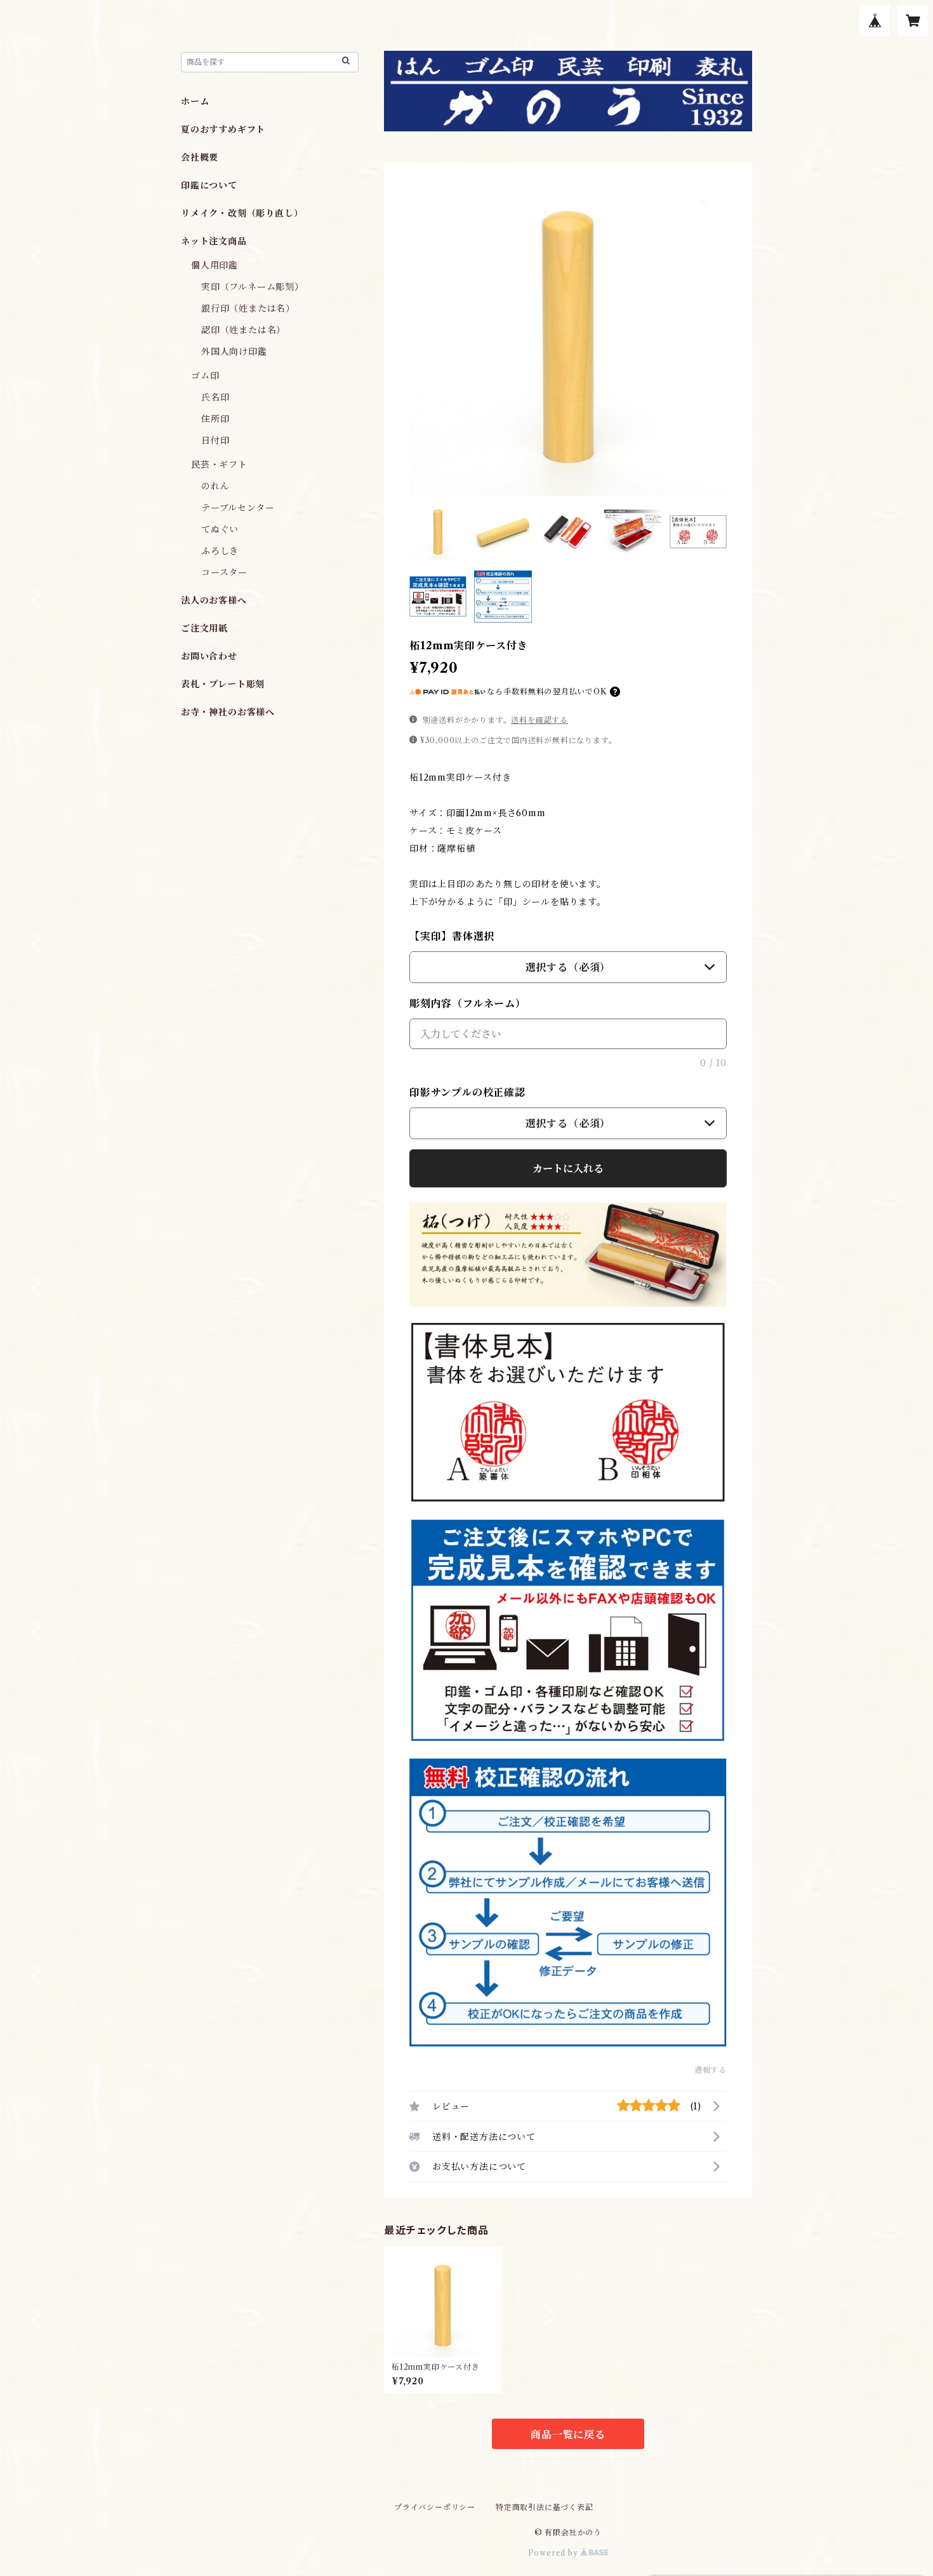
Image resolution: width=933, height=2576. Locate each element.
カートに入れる (568, 1168)
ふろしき (220, 551)
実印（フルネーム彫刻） (253, 287)
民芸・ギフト (219, 465)
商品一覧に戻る (568, 2434)
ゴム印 (205, 376)
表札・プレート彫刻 (223, 684)
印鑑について (209, 185)
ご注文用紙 (204, 628)
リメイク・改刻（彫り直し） (242, 213)
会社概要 (200, 157)
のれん (215, 486)
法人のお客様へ (214, 600)
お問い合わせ (209, 656)
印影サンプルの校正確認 (467, 1092)
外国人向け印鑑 (234, 352)
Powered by (554, 2553)
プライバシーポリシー (435, 2507)
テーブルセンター (238, 508)
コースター (224, 572)
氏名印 (215, 397)
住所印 (215, 419)
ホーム (195, 102)
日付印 (215, 440)
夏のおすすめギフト (223, 129)
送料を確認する (539, 720)
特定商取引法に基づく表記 (545, 2507)
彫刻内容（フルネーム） (468, 1003)
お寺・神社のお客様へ (228, 712)
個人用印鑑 (215, 265)
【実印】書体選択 (452, 936)
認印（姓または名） (243, 330)
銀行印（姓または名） (248, 308)
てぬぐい (220, 529)
